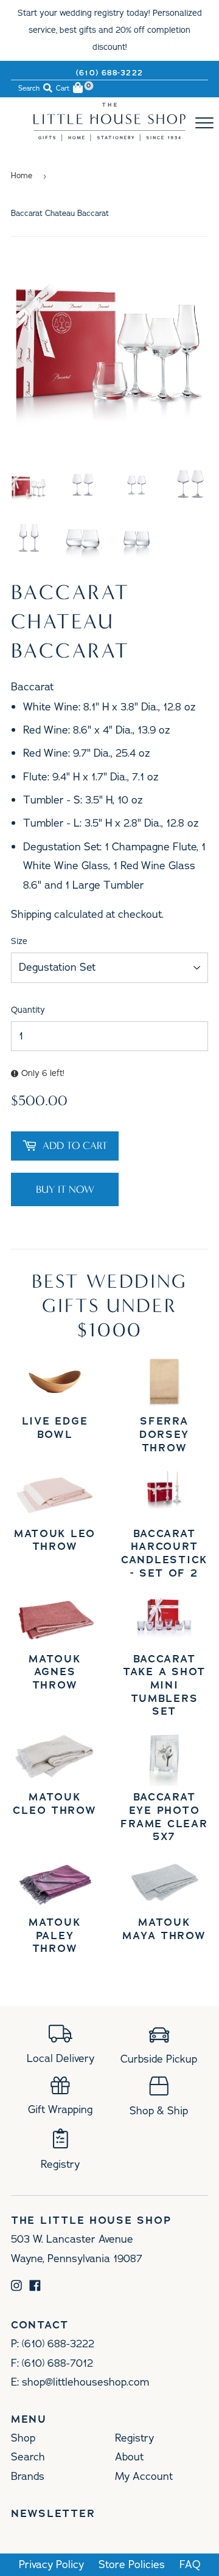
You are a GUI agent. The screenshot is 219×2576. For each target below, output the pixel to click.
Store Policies (132, 2565)
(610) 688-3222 (109, 73)
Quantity (28, 1010)
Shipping (31, 914)
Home (22, 176)
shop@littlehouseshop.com (85, 2382)
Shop (23, 2438)
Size (19, 941)
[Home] (109, 137)
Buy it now (65, 1189)
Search (28, 2457)
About (129, 2457)
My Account (144, 2476)
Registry (134, 2438)
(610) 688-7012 (57, 2363)
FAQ (190, 2565)
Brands (28, 2476)
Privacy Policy (51, 2565)
